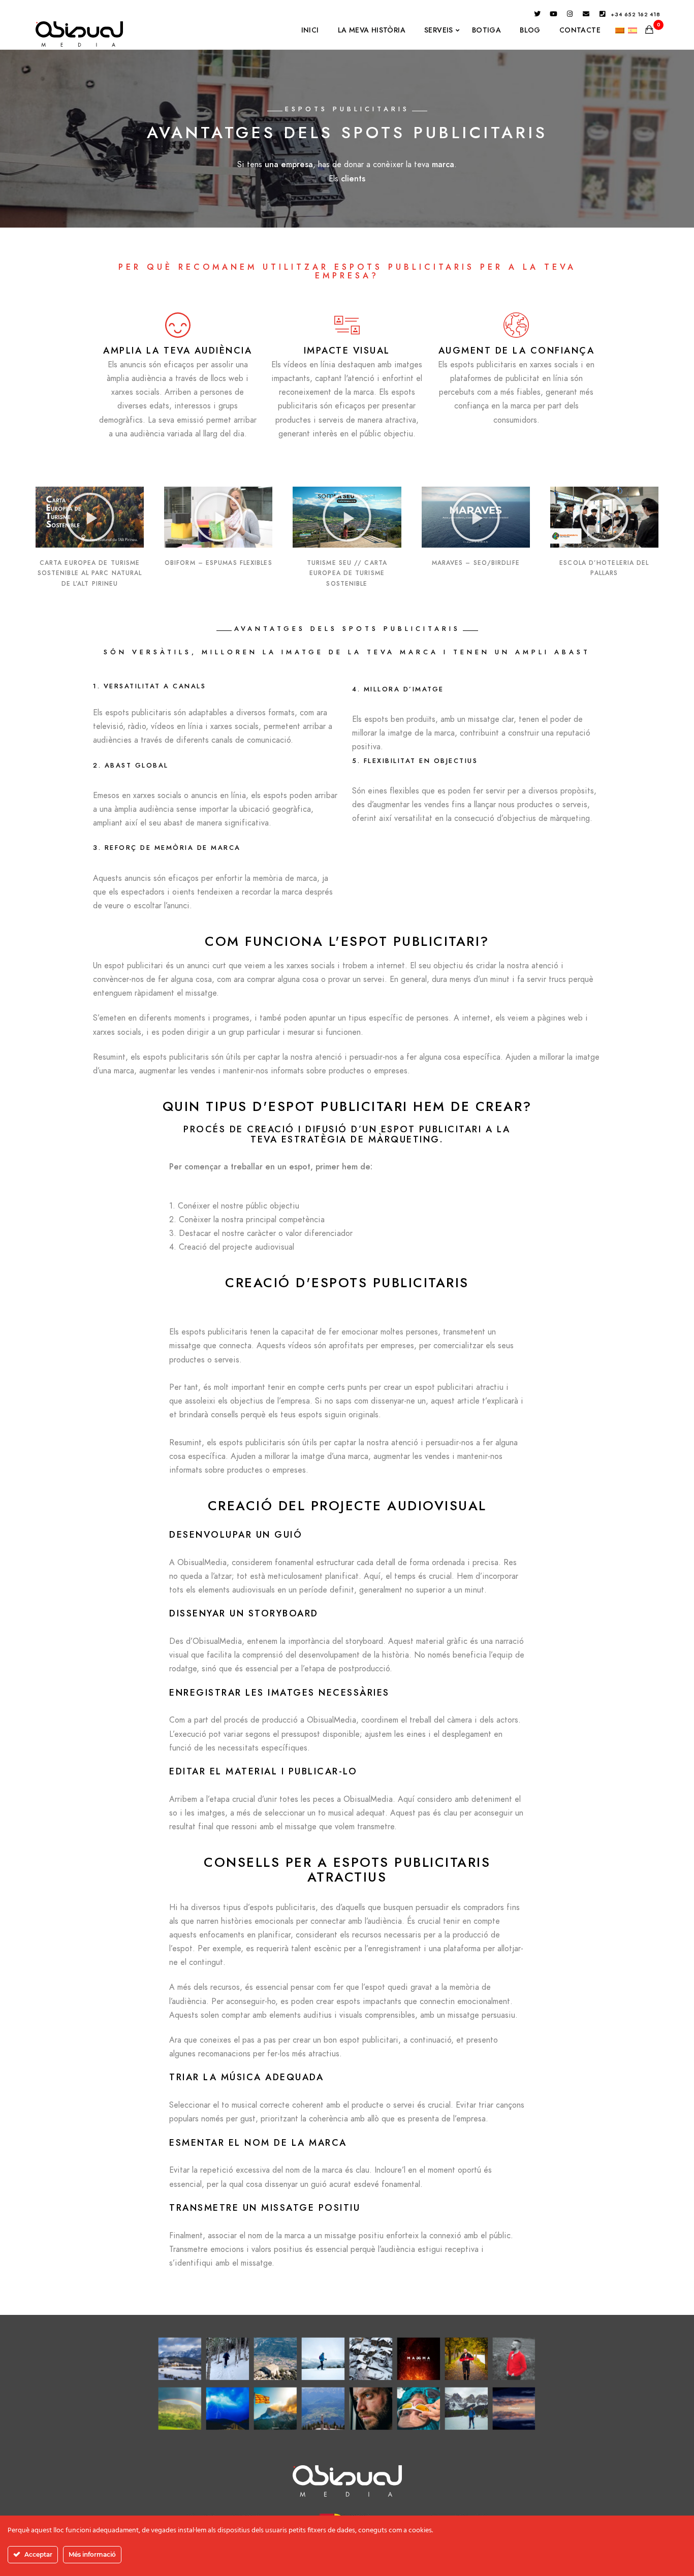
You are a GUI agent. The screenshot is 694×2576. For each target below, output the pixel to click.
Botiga (486, 30)
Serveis (439, 30)
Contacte (580, 30)
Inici (310, 30)
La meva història (372, 30)
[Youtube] (554, 16)
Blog (530, 30)
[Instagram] (570, 16)
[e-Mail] (586, 16)
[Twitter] (538, 16)
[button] (90, 517)
